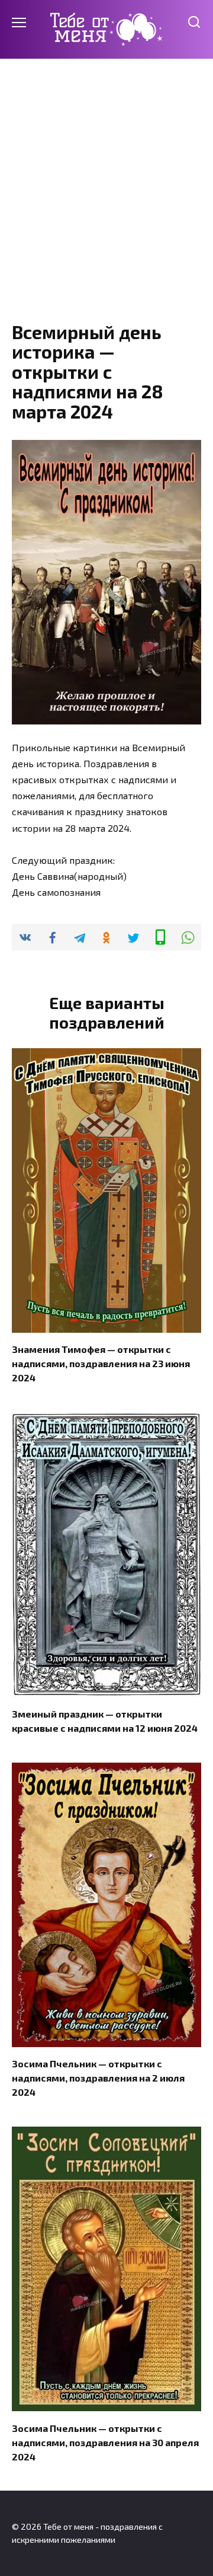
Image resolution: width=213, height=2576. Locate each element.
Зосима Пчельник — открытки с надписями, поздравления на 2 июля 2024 (98, 2078)
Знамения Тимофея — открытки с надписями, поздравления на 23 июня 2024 (101, 1363)
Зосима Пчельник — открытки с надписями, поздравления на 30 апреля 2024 (105, 2442)
